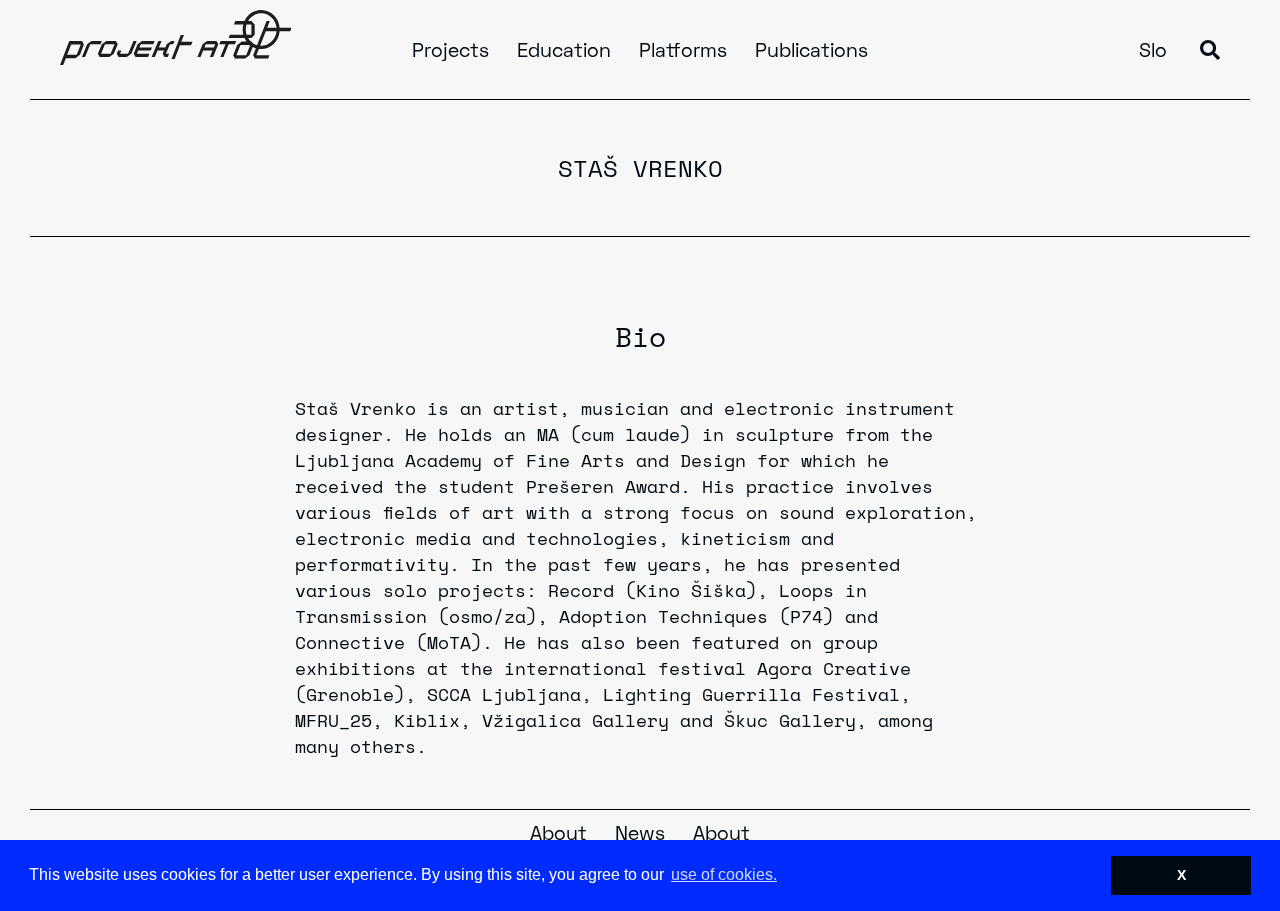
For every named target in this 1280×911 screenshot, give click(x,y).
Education (564, 52)
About (558, 835)
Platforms (683, 52)
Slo (1153, 52)
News (640, 835)
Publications (811, 52)
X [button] (1181, 875)
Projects (450, 52)
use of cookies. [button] (724, 874)
